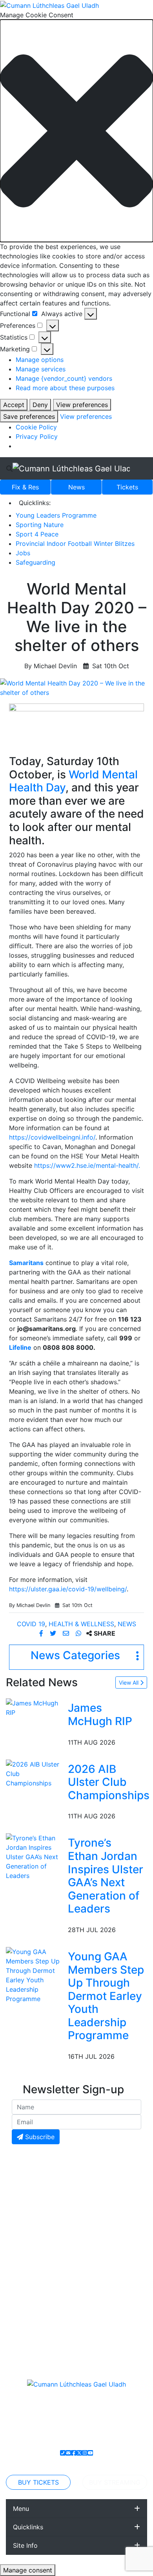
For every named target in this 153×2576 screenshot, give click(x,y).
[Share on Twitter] (54, 1633)
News (76, 487)
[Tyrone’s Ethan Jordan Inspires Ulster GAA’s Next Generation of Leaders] (35, 1856)
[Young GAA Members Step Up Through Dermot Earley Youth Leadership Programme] (35, 1974)
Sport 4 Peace (37, 534)
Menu (21, 2509)
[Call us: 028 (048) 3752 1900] (63, 2453)
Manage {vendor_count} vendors (64, 378)
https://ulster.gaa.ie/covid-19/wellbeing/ (68, 1589)
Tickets (127, 487)
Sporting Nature (40, 525)
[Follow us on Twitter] (79, 2453)
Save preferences (29, 416)
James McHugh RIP (100, 1714)
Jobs (23, 553)
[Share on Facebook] (42, 1633)
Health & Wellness (81, 1624)
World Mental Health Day (73, 781)
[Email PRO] (68, 2453)
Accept (14, 405)
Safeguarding (36, 562)
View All (129, 1682)
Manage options (40, 360)
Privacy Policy (37, 436)
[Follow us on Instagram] (85, 2453)
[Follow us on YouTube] (90, 2453)
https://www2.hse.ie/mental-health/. (87, 1165)
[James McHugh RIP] (35, 1707)
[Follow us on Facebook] (74, 2453)
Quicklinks (28, 2527)
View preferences (82, 405)
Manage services (41, 369)
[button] (76, 131)
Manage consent (28, 2570)
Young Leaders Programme (56, 515)
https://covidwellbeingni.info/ (52, 1137)
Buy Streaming (115, 2482)
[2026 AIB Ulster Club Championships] (35, 1773)
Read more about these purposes (65, 388)
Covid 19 (31, 1624)
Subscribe (39, 2137)
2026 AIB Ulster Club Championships (109, 1782)
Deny (40, 405)
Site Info (25, 2545)
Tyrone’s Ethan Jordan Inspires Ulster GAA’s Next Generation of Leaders (106, 1876)
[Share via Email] (67, 1633)
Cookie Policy (36, 427)
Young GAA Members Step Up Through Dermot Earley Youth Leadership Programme (106, 1996)
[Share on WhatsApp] (79, 1633)
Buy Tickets (38, 2482)
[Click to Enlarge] (76, 688)
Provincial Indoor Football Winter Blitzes (75, 544)
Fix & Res (25, 487)
